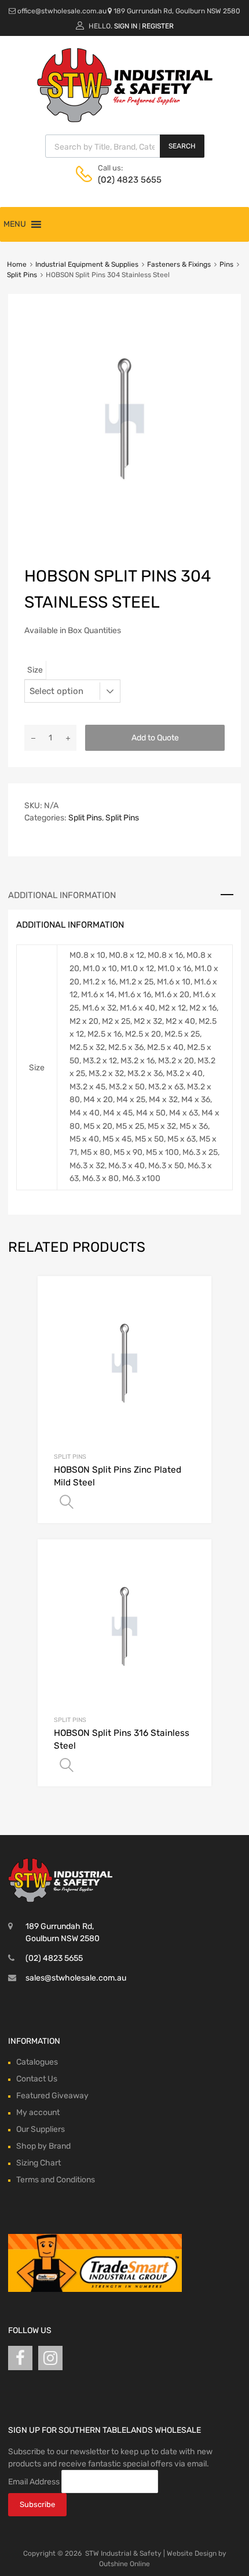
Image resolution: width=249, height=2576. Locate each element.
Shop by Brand (43, 2146)
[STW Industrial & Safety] (125, 119)
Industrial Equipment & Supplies (87, 264)
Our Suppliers (41, 2129)
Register (158, 26)
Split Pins (22, 275)
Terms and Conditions (56, 2180)
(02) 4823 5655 (126, 180)
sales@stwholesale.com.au (76, 1978)
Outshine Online (124, 2564)
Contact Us (37, 2079)
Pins (226, 264)
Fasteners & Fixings (179, 264)
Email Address (34, 2481)
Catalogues (37, 2062)
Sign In (126, 26)
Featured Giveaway (52, 2096)
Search (182, 146)
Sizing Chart (39, 2163)
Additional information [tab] (62, 895)
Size (35, 670)
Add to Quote (155, 738)
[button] (15, 224)
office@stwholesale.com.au (62, 11)
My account (38, 2112)
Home (17, 264)
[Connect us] (20, 2358)
